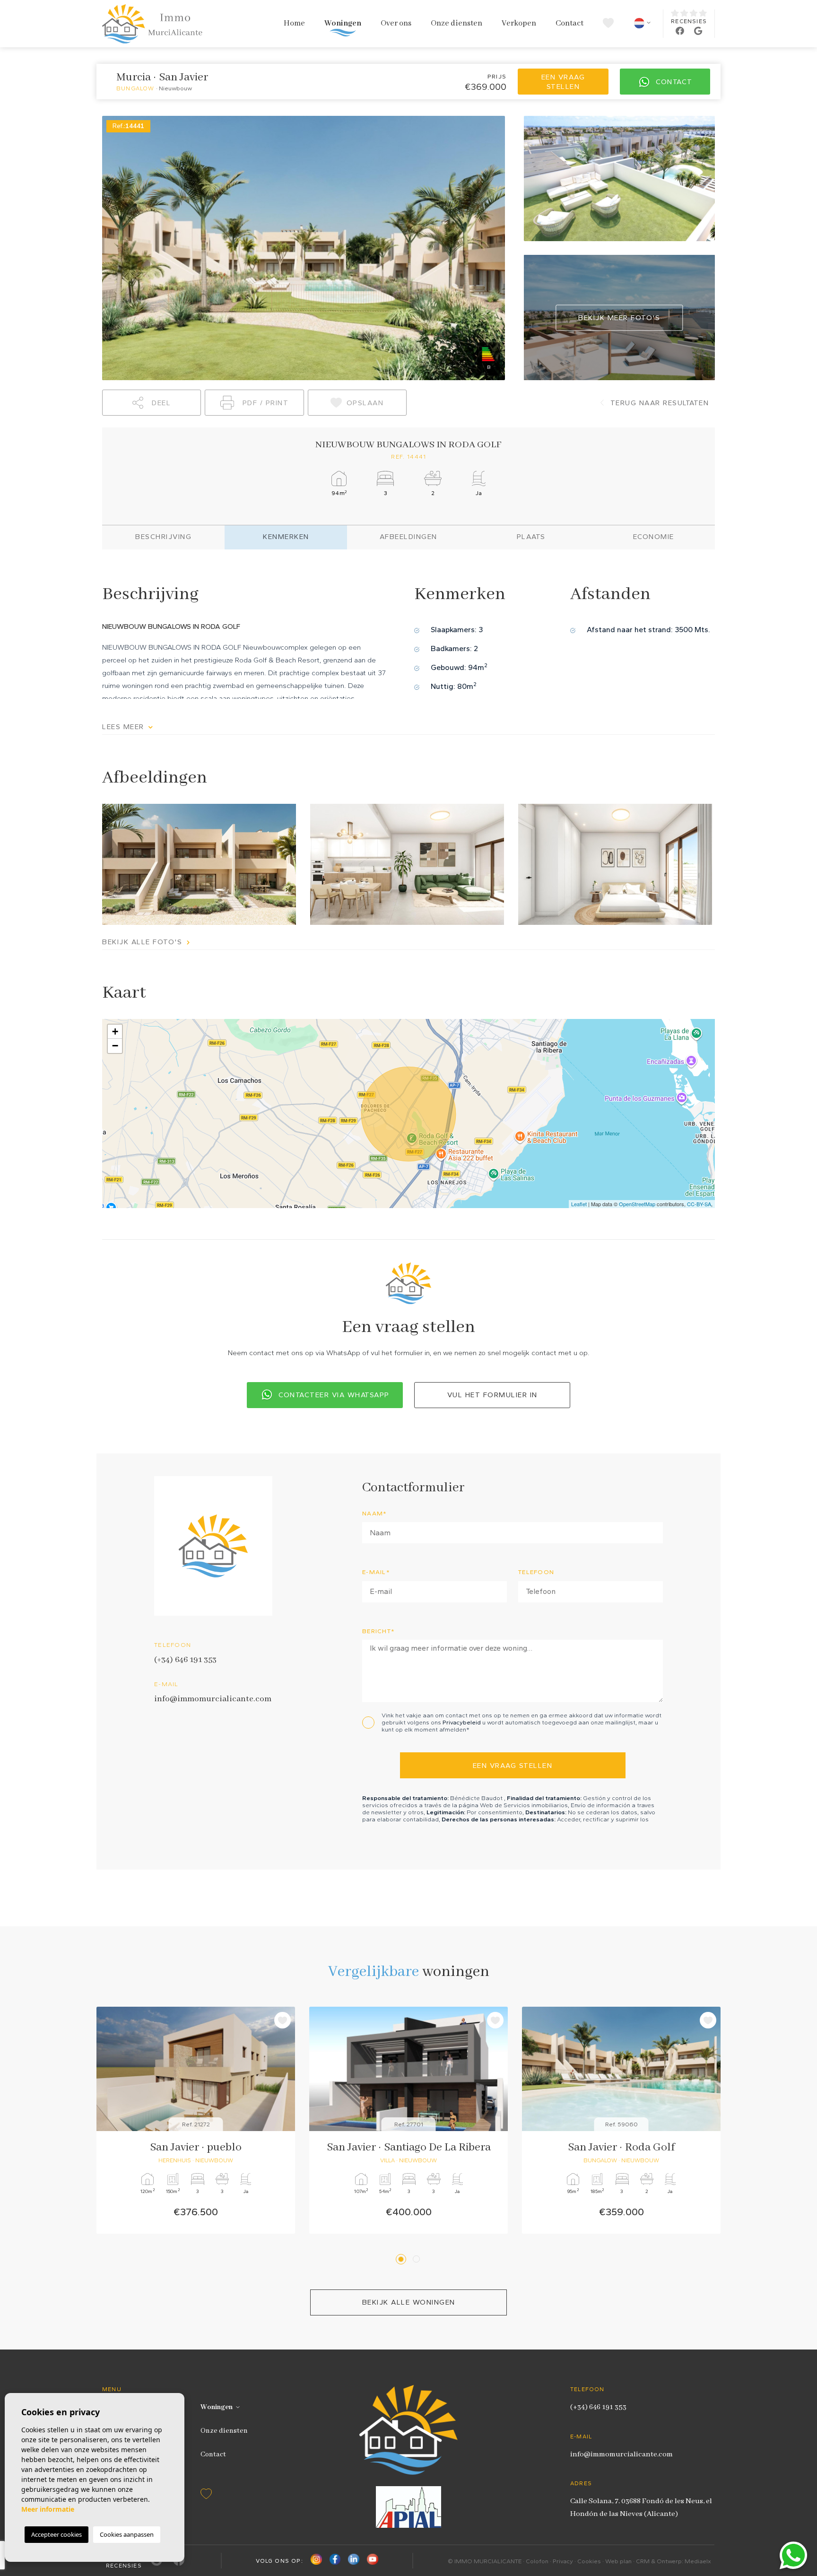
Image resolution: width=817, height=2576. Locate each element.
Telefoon (536, 1572)
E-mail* (376, 1572)
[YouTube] (373, 2561)
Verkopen (519, 23)
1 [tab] (402, 2259)
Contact (569, 23)
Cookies (589, 2561)
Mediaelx (698, 2561)
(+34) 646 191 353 (185, 1660)
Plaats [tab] (531, 537)
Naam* (375, 1513)
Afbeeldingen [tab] (408, 537)
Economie (654, 537)
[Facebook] (335, 2561)
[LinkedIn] (354, 2561)
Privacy (563, 2561)
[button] (152, 403)
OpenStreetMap (637, 1204)
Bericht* (378, 1631)
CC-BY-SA (699, 1204)
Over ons (396, 23)
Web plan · (621, 2561)
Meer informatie (48, 2509)
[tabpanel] (196, 2120)
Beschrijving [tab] (163, 537)
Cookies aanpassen (127, 2534)
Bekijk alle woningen (409, 2302)
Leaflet (579, 1204)
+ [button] (115, 1031)
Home (294, 23)
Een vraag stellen (563, 82)
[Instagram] (316, 2561)
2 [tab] (418, 2259)
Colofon (537, 2561)
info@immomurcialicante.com (213, 1699)
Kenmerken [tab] (286, 537)
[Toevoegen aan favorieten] (282, 2020)
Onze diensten (456, 23)
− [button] (115, 1046)
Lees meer (124, 727)
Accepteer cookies (56, 2534)
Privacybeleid (462, 1722)
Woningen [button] (343, 23)
